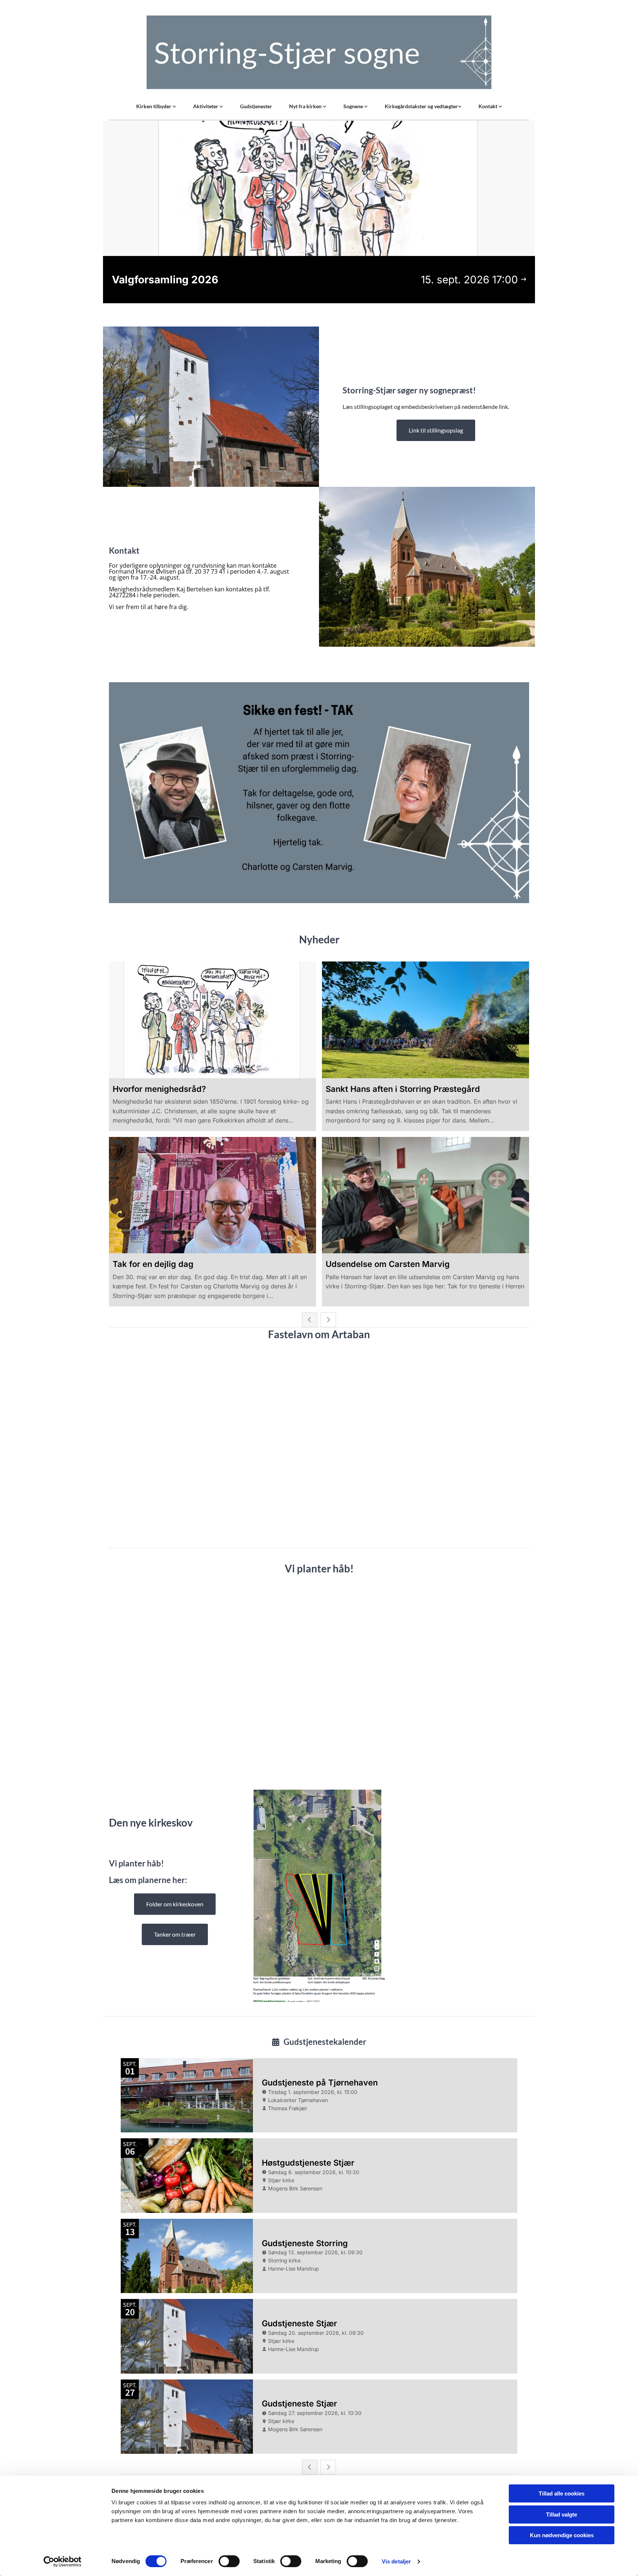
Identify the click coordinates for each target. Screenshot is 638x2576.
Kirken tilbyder (154, 106)
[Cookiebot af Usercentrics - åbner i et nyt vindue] (63, 2562)
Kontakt (488, 106)
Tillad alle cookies (562, 2493)
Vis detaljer (396, 2561)
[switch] (229, 2561)
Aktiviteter (206, 106)
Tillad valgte (562, 2514)
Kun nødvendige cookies (562, 2535)
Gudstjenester (256, 106)
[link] (156, 106)
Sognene (354, 106)
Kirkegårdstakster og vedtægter (421, 106)
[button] (436, 430)
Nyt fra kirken (306, 106)
